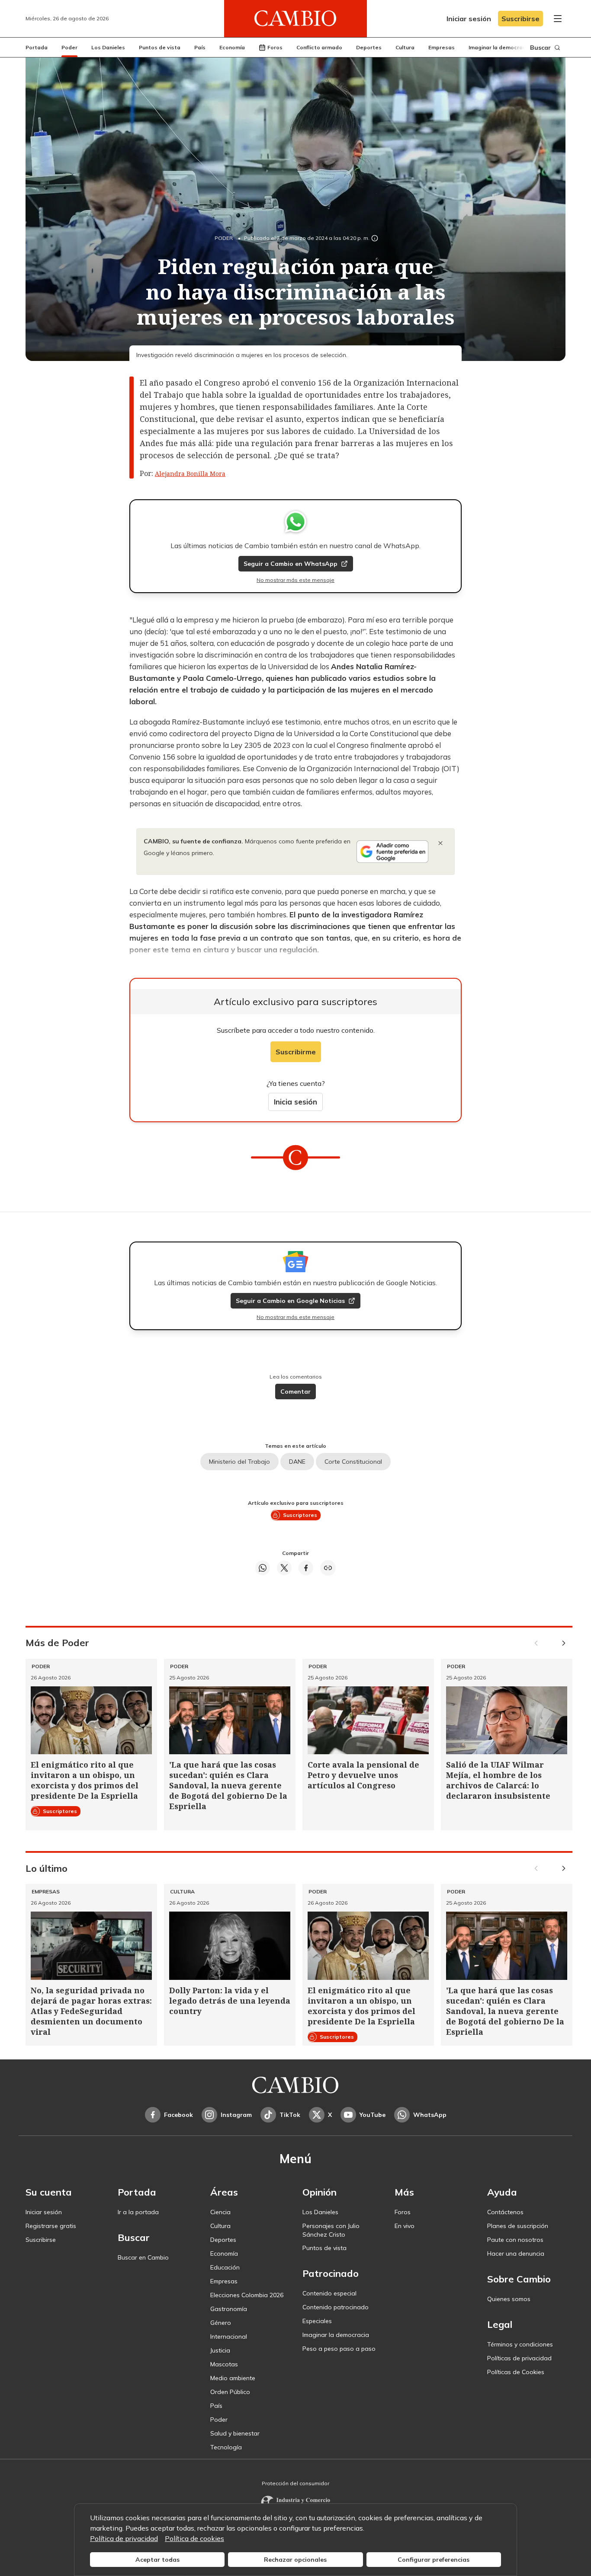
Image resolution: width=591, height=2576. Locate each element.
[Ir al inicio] (295, 19)
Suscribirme (296, 1052)
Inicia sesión (295, 1102)
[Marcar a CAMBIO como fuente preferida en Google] (392, 852)
